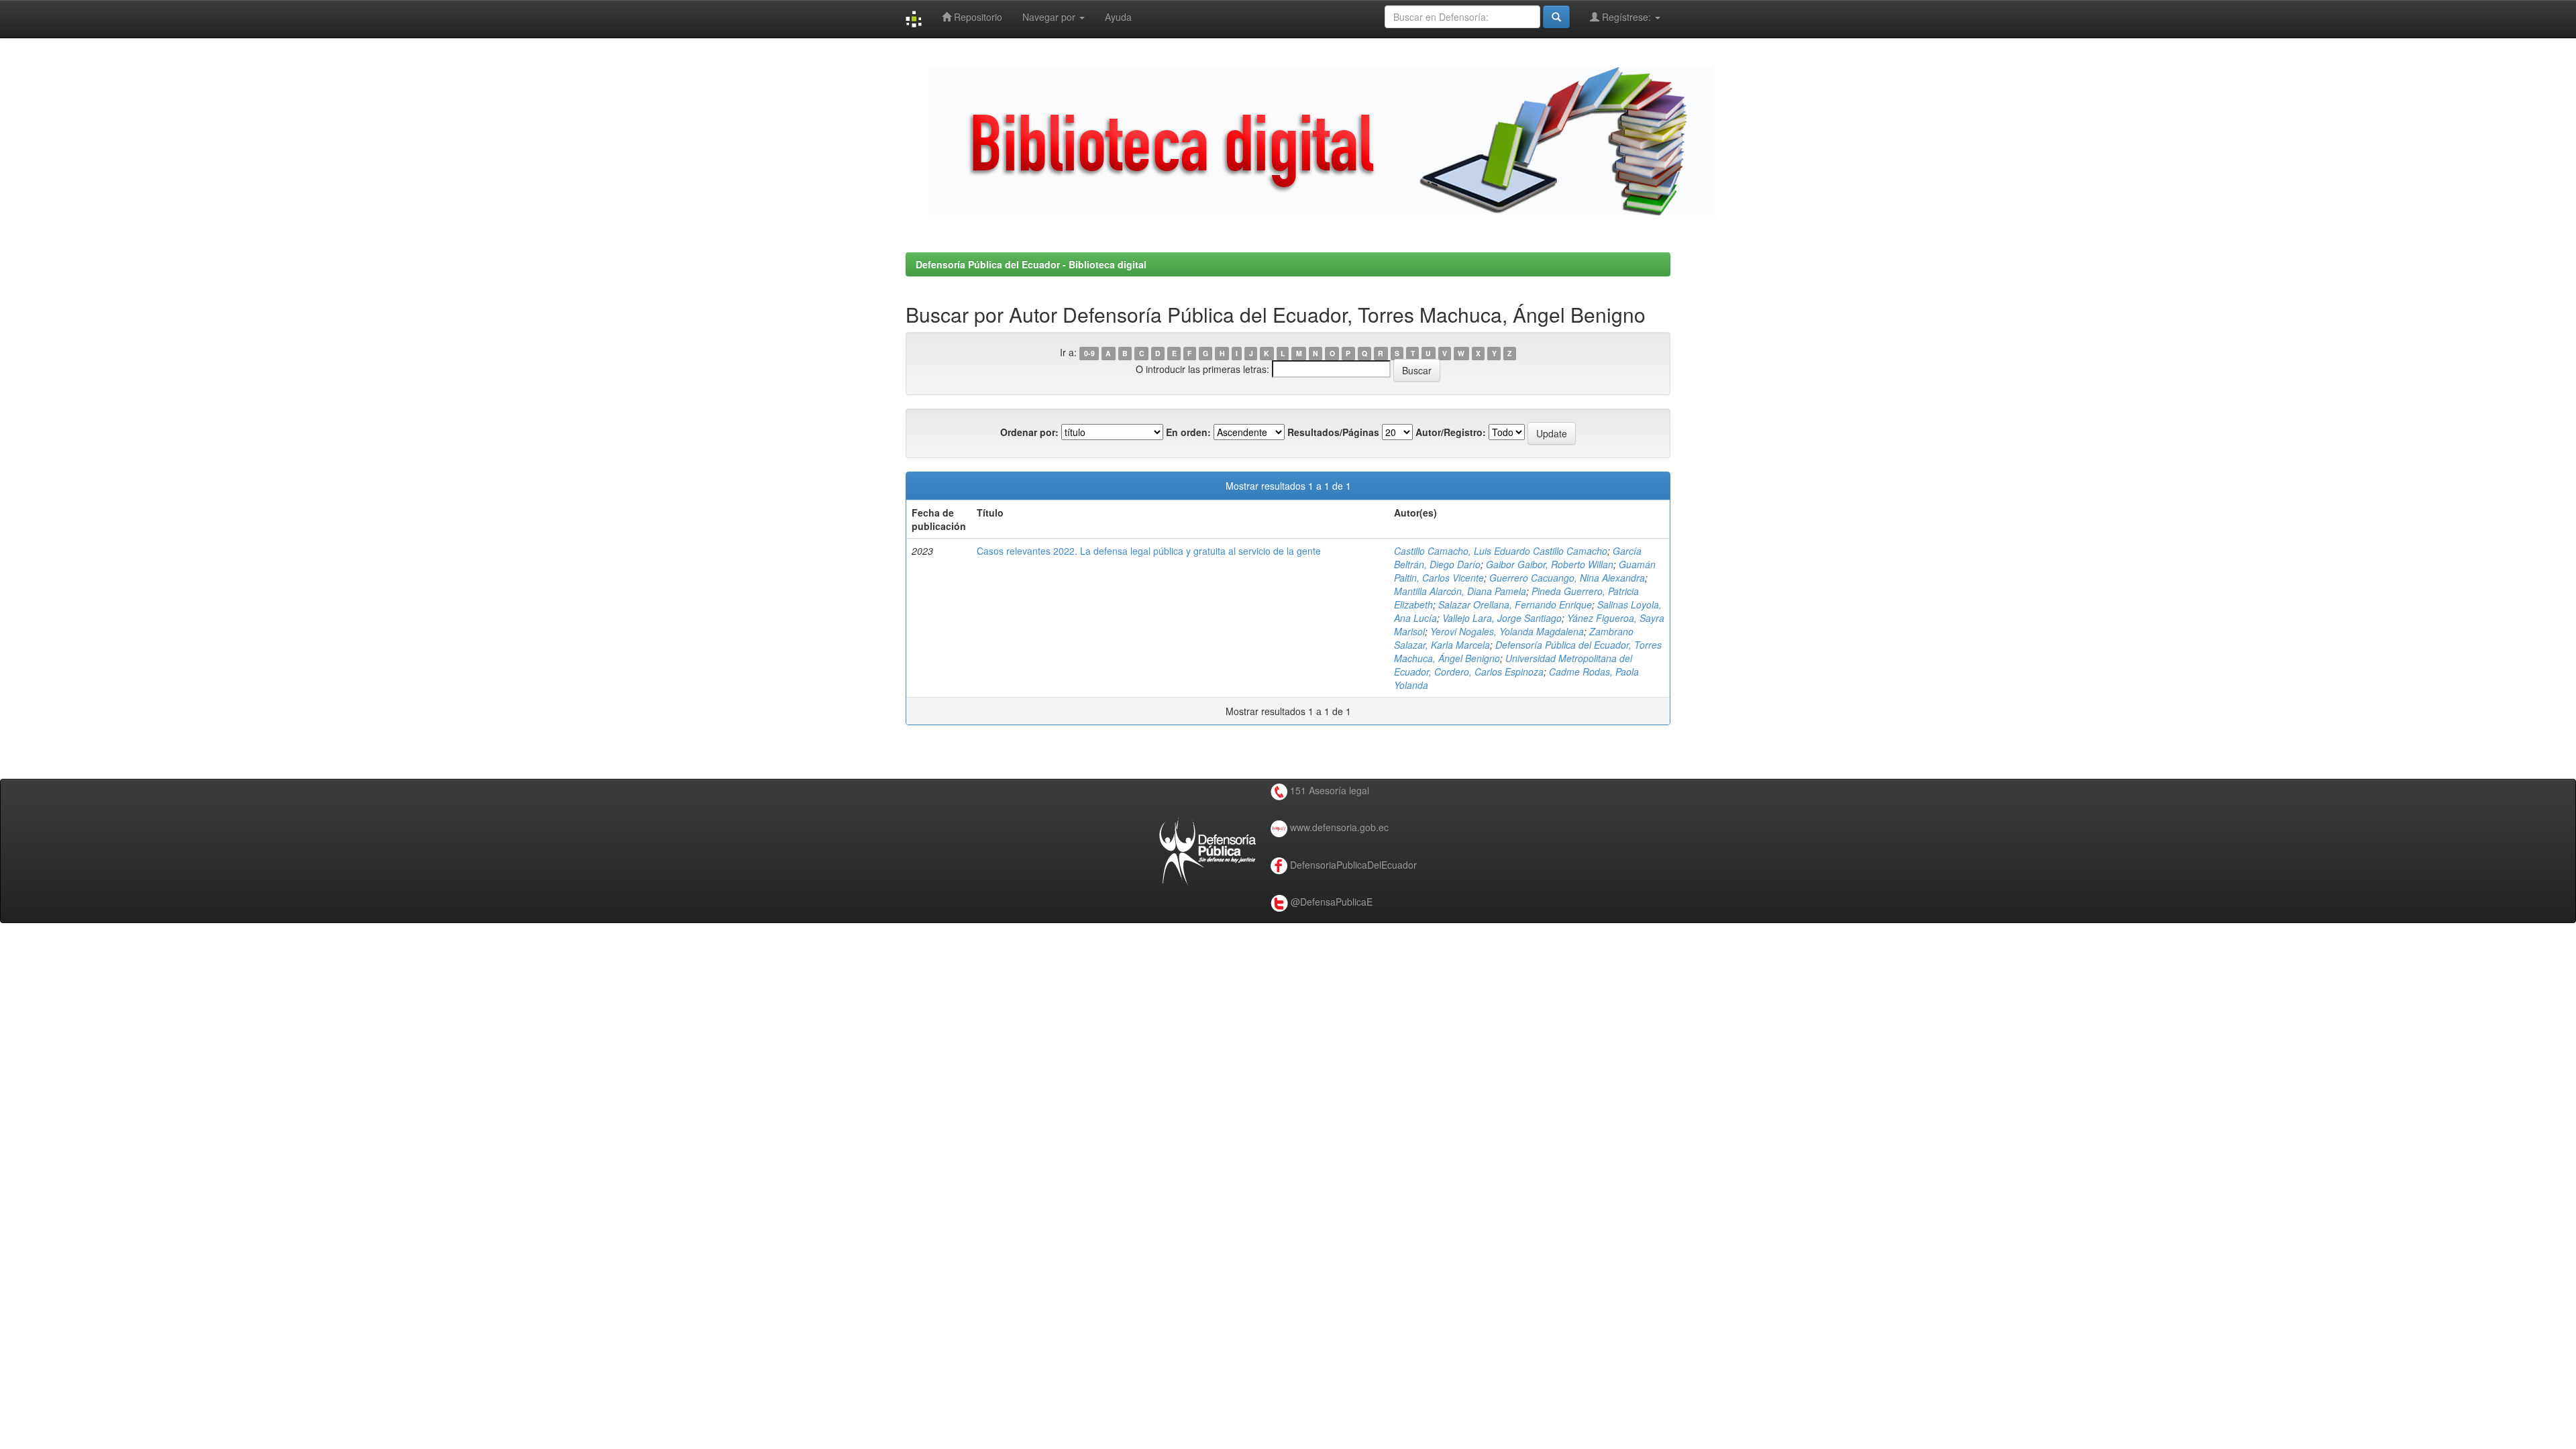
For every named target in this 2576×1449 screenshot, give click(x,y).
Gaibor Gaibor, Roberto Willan (1550, 564)
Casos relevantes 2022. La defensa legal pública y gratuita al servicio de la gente (1149, 551)
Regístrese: (1626, 17)
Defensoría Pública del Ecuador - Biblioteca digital (1031, 264)
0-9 (1089, 353)
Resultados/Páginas (1333, 432)
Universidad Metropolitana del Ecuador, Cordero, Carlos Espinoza (1513, 665)
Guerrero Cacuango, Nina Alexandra (1567, 578)
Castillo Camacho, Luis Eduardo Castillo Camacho (1501, 551)
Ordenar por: (1029, 432)
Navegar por (1050, 17)
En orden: (1188, 432)
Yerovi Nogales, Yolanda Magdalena (1507, 631)
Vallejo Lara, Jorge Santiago (1502, 618)
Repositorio (977, 17)
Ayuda (1118, 17)
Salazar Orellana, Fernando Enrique (1515, 604)
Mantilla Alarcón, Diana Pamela (1460, 591)
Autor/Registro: (1451, 432)
